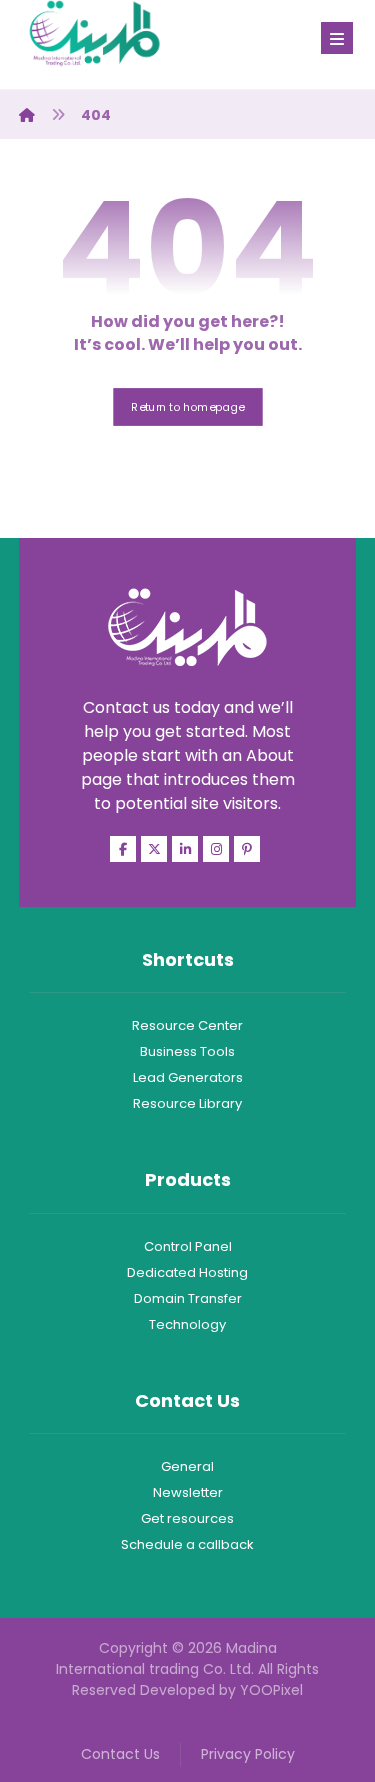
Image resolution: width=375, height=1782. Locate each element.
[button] (337, 38)
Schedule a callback (187, 1544)
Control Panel (188, 1246)
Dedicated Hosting (187, 1272)
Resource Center (187, 1025)
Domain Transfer (188, 1298)
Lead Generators (188, 1077)
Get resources (187, 1518)
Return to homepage (187, 406)
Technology (187, 1324)
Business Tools (187, 1051)
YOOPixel (271, 1690)
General (187, 1466)
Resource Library (187, 1103)
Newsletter (188, 1492)
